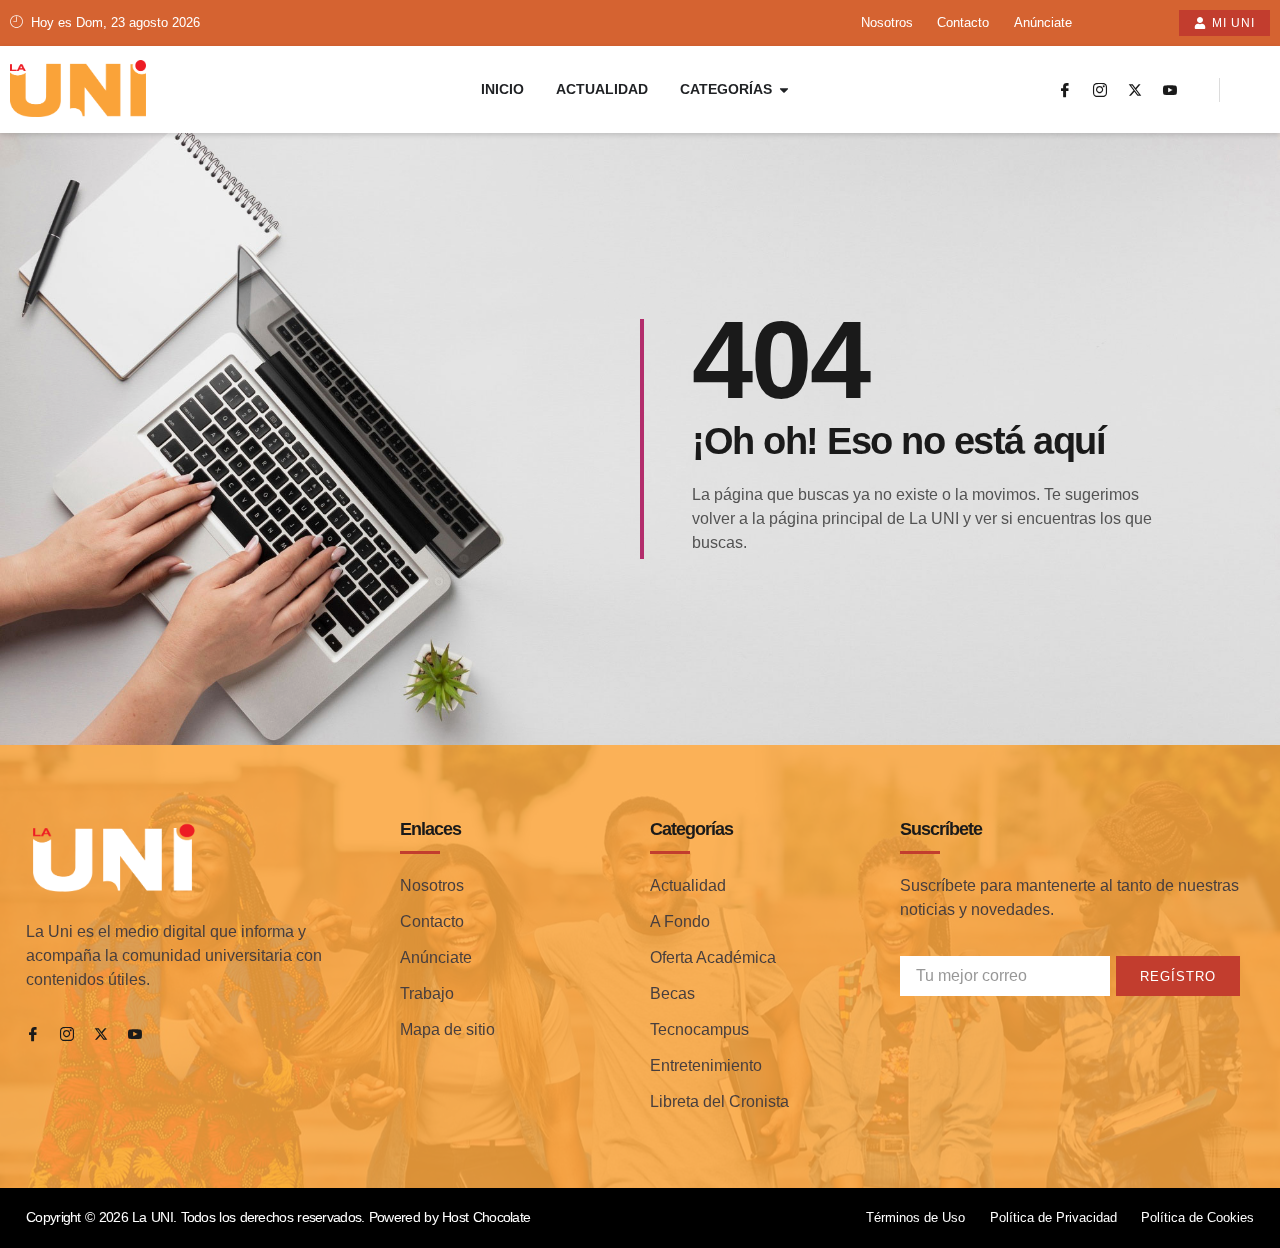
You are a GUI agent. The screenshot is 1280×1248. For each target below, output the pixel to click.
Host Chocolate (486, 1217)
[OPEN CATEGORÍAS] (784, 89)
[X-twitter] (1135, 90)
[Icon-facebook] (1065, 90)
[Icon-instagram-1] (1100, 90)
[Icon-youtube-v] (1170, 90)
